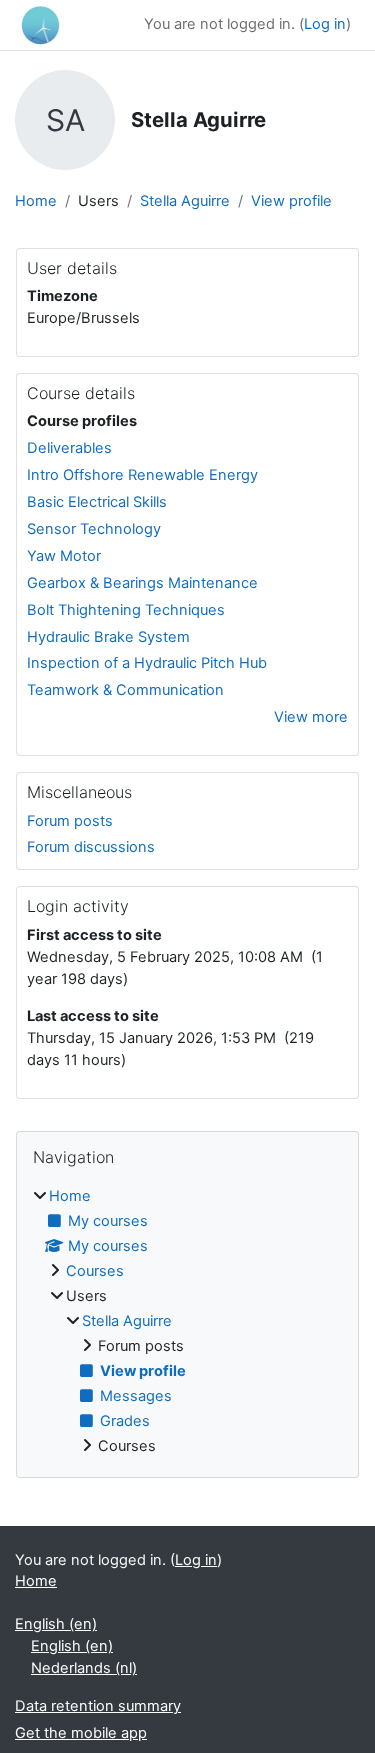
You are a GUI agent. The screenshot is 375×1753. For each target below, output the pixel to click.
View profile (291, 201)
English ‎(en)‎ (56, 1624)
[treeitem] (187, 1321)
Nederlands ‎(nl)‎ (84, 1668)
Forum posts (70, 821)
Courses (95, 1271)
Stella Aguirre (185, 201)
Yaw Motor (64, 556)
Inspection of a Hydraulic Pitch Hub (147, 663)
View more (311, 717)
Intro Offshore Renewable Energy (142, 475)
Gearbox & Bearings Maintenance (142, 583)
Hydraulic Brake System (108, 637)
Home (36, 201)
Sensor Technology (94, 529)
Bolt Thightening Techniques (126, 610)
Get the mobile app (81, 1733)
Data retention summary (98, 1706)
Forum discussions (91, 847)
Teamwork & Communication (125, 690)
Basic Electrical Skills (97, 502)
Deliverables (69, 448)
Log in (325, 24)
